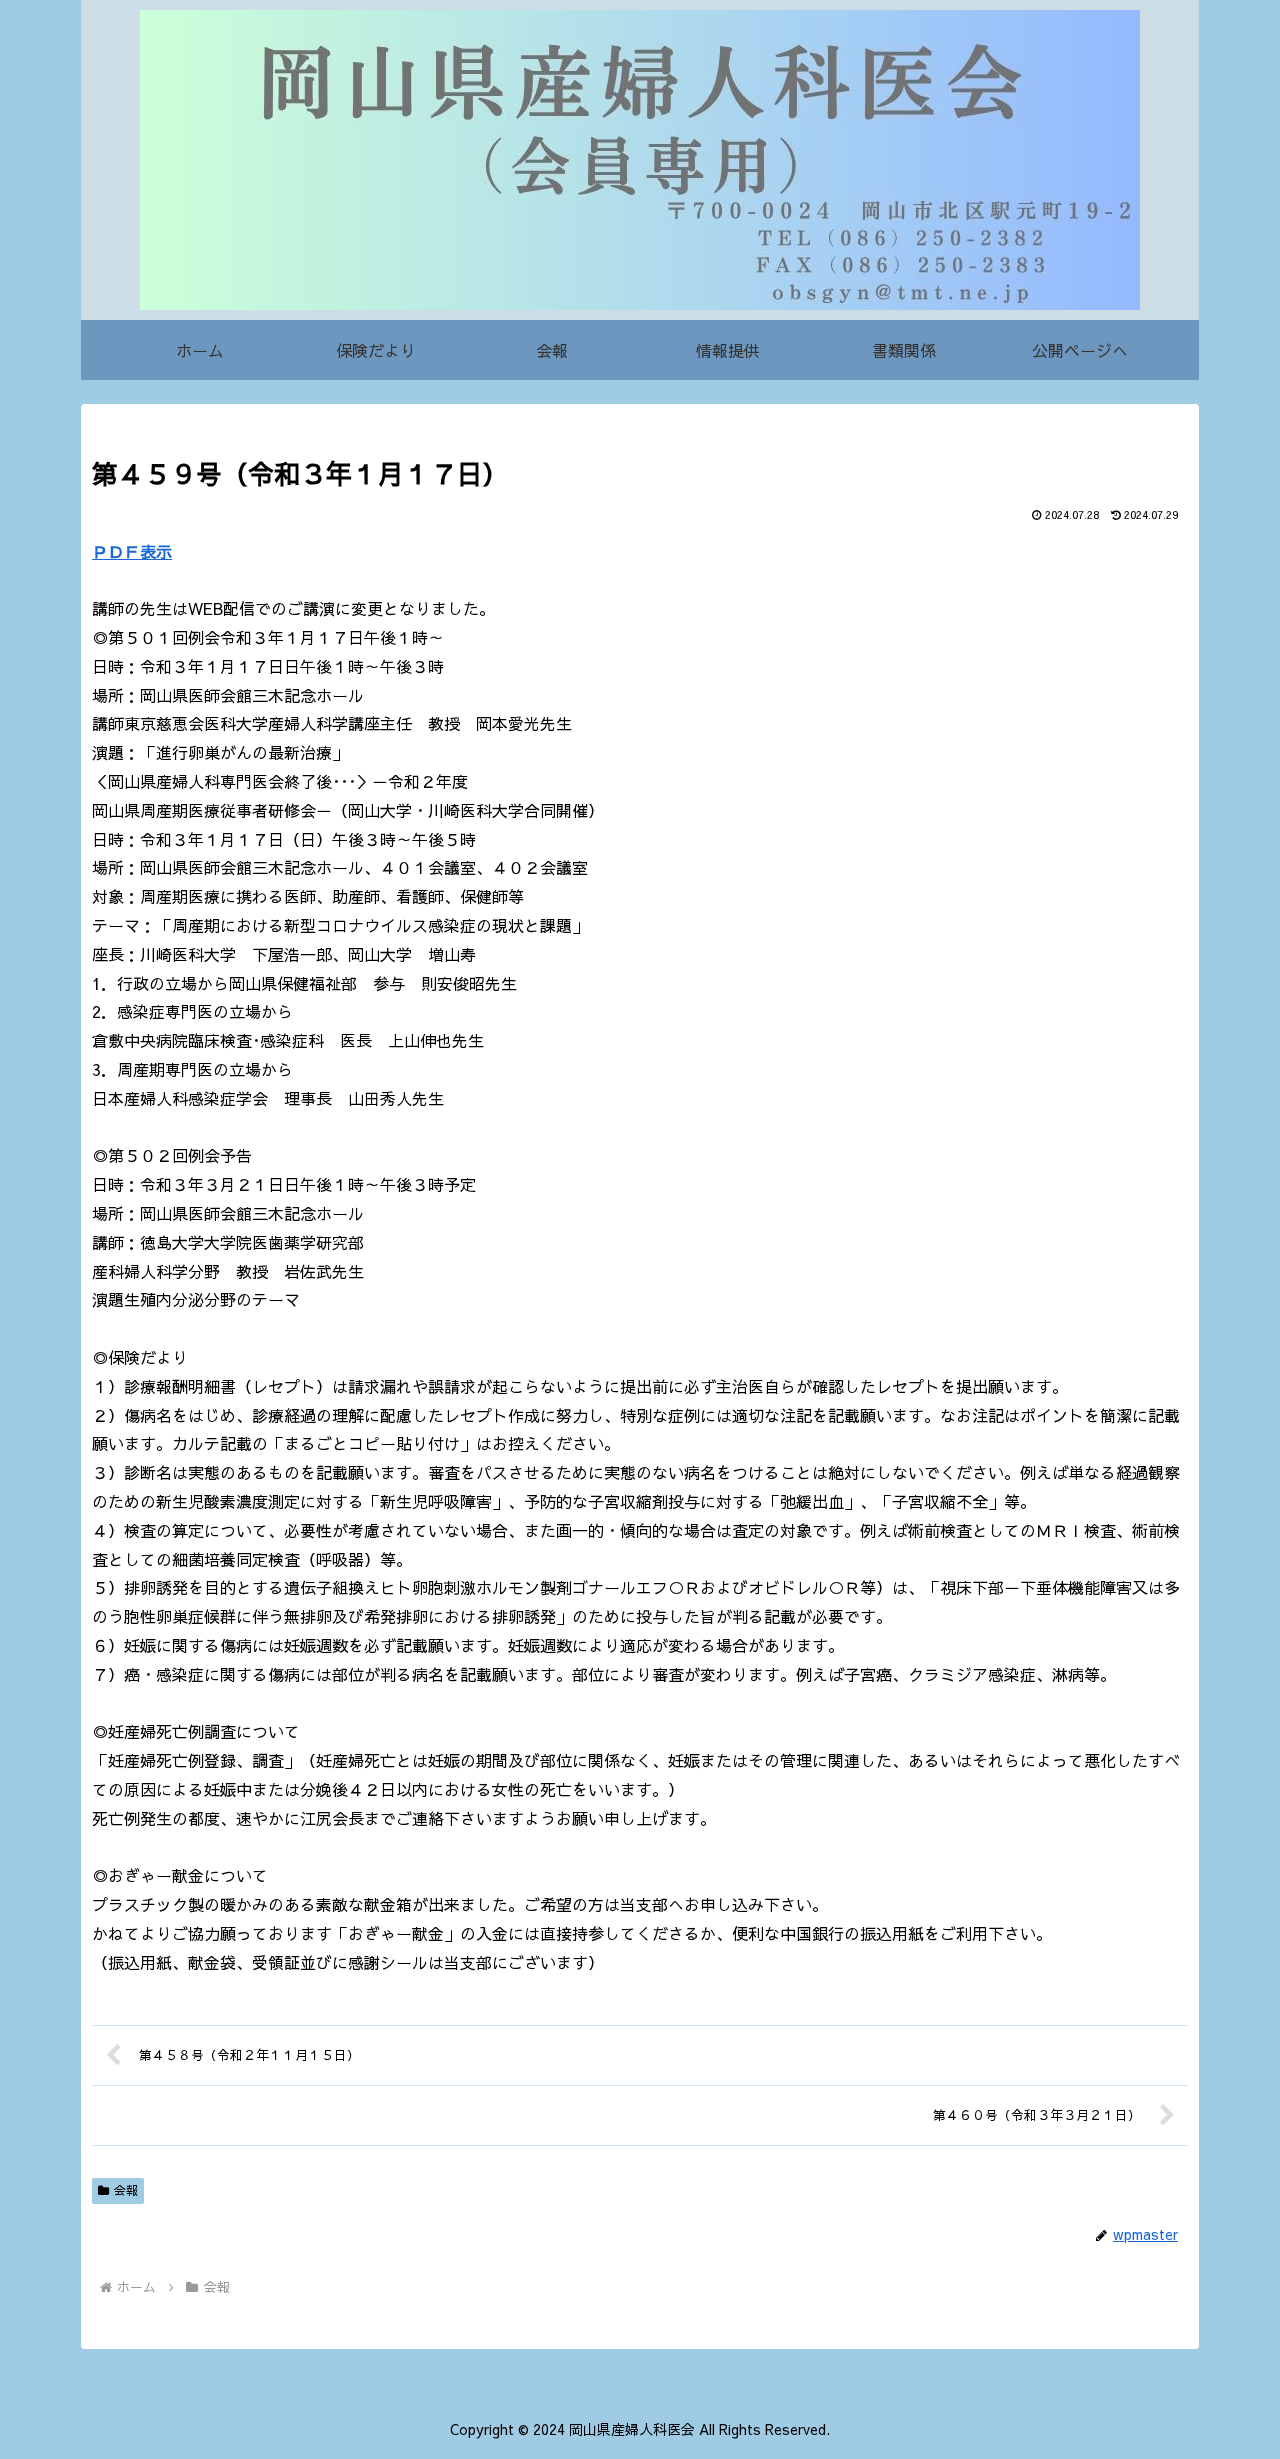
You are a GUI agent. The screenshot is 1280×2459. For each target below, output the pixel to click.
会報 (126, 2190)
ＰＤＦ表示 (132, 551)
